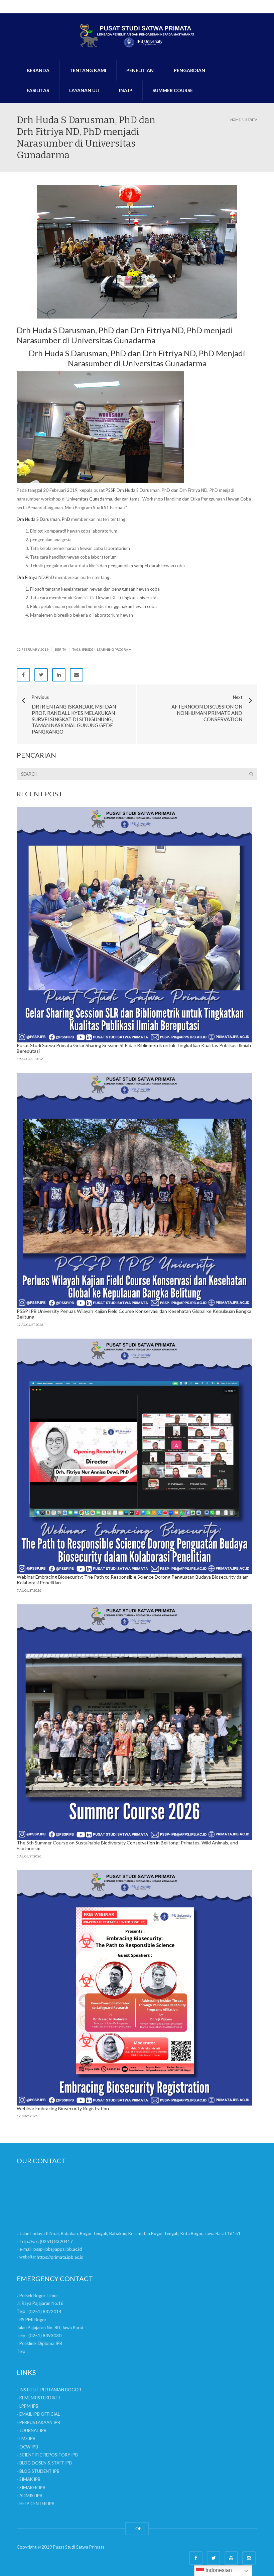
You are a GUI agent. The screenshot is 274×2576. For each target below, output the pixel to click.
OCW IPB (29, 2447)
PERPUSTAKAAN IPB (40, 2422)
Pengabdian (189, 70)
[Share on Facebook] (23, 675)
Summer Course (173, 90)
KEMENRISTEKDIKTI (40, 2398)
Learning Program (114, 649)
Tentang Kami (88, 70)
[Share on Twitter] (41, 675)
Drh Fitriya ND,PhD (35, 577)
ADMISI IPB (31, 2496)
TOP (137, 2529)
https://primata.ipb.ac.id (60, 2257)
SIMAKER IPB (32, 2488)
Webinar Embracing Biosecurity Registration (63, 2108)
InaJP (126, 90)
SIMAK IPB (30, 2479)
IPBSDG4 (89, 649)
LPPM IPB (29, 2406)
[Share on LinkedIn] (59, 675)
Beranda (38, 70)
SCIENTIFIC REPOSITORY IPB (49, 2455)
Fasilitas (38, 90)
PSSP (111, 490)
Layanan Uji (84, 90)
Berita (60, 649)
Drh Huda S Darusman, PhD (43, 519)
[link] (45, 2312)
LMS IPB (27, 2438)
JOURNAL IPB (33, 2430)
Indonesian (218, 2570)
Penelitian (140, 70)
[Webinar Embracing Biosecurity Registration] (134, 1988)
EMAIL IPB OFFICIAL (40, 2414)
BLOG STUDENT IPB (39, 2471)
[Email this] (77, 675)
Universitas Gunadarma (89, 499)
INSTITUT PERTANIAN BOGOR (50, 2390)
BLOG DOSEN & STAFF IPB (46, 2463)
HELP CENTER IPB (37, 2504)
